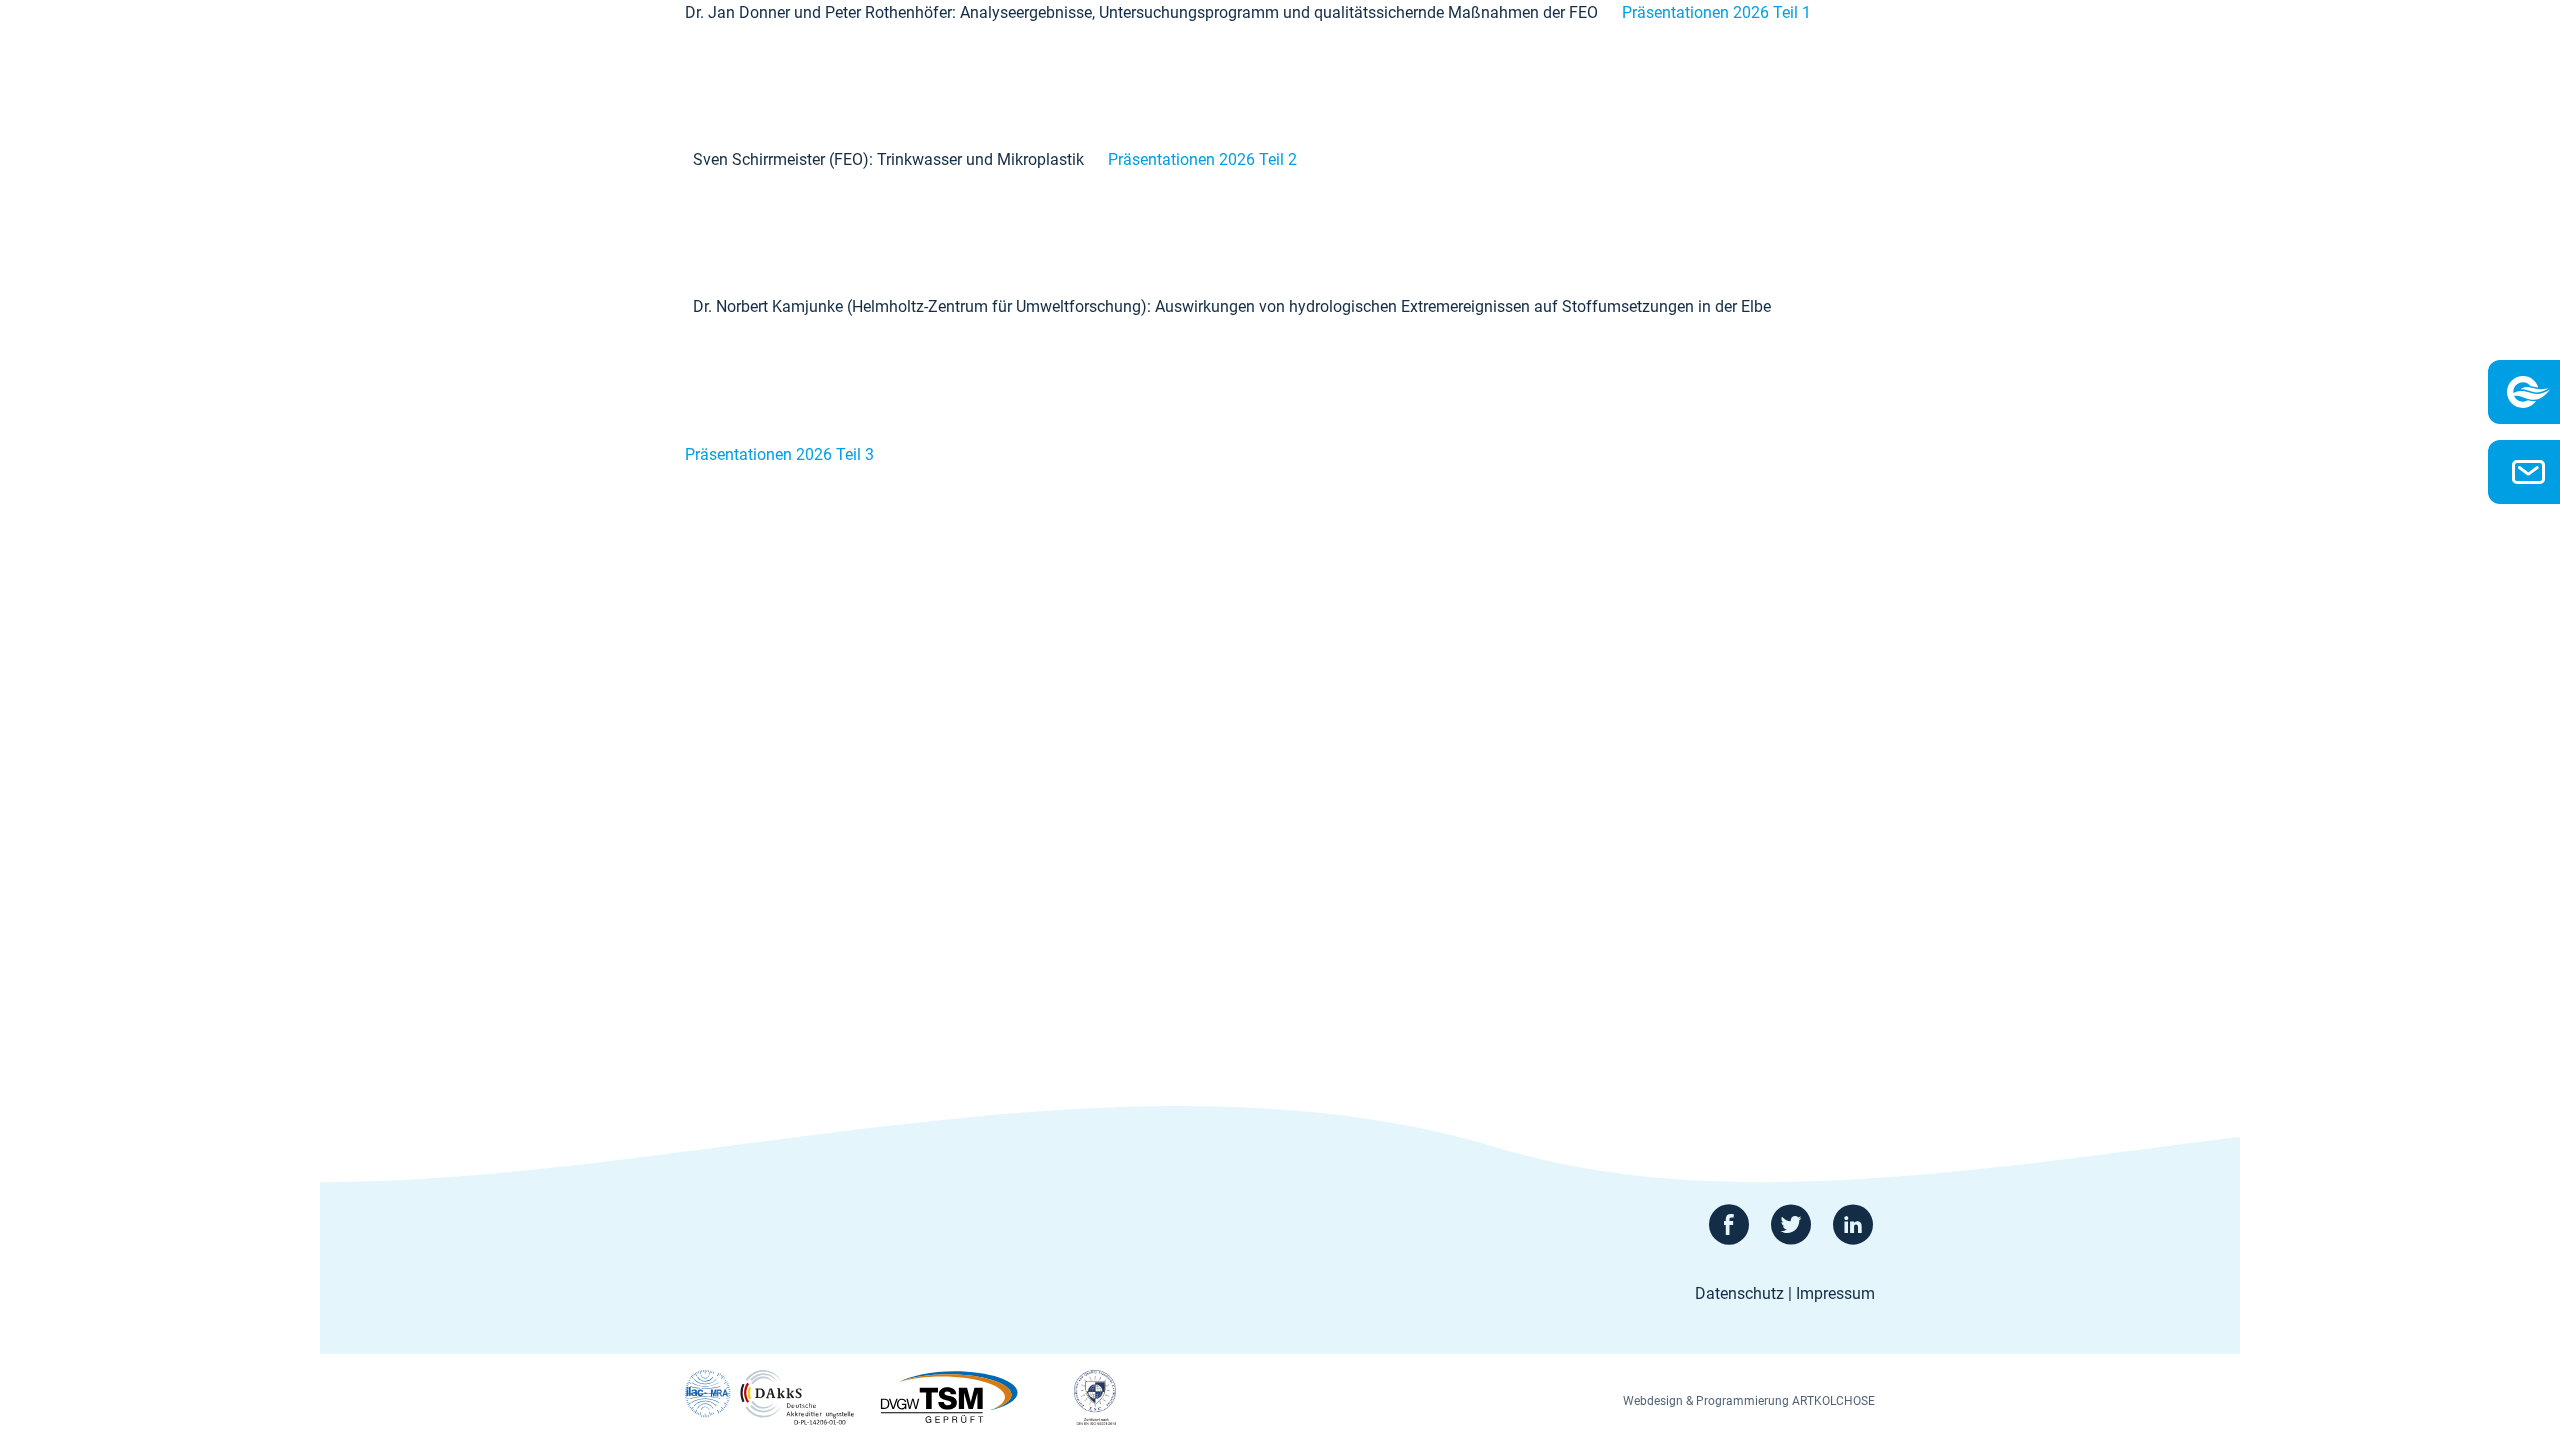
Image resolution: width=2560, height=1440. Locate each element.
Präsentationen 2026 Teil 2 (1202, 159)
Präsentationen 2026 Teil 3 (779, 454)
